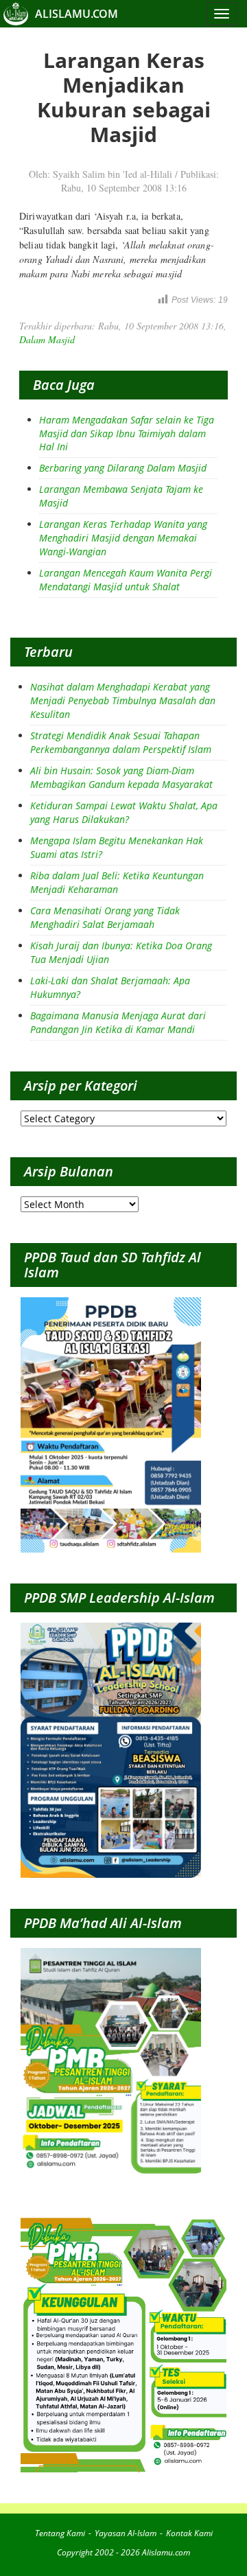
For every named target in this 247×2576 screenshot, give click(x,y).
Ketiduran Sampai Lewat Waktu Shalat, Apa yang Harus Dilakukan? (124, 812)
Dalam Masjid (47, 339)
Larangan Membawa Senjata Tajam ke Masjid (121, 496)
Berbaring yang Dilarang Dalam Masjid (123, 468)
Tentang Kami (60, 2533)
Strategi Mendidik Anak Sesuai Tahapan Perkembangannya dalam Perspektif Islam (121, 742)
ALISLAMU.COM (77, 14)
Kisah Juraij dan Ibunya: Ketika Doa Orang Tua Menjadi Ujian (121, 952)
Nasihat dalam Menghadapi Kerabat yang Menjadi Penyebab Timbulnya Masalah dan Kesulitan (123, 700)
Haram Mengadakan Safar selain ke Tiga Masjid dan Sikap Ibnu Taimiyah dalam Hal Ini (127, 433)
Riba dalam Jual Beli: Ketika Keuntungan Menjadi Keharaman (117, 882)
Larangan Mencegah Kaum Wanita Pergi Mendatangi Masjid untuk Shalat (126, 580)
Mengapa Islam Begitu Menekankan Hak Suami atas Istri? (117, 847)
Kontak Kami (189, 2533)
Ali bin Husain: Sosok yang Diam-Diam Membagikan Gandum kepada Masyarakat (121, 777)
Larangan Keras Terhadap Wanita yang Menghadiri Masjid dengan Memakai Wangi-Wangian (123, 538)
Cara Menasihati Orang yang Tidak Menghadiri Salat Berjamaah (105, 917)
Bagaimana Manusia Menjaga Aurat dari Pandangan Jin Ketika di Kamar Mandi (118, 1022)
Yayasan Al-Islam (126, 2533)
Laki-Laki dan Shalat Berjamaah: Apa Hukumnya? (110, 987)
